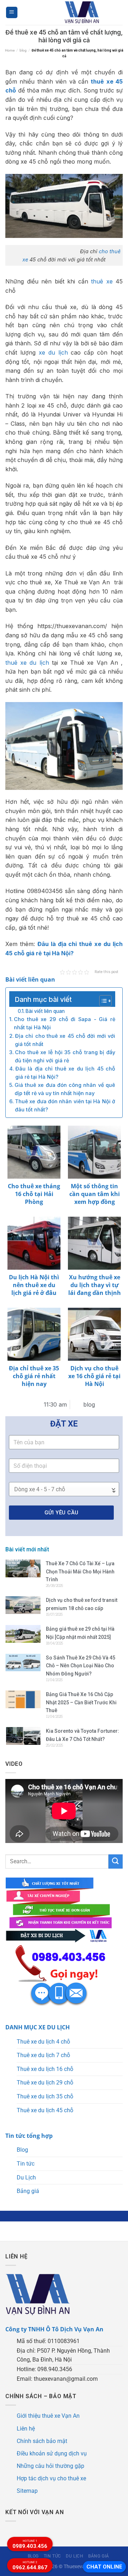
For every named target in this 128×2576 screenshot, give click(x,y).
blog (23, 50)
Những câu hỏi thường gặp (50, 2466)
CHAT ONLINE (104, 2567)
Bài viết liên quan (45, 1011)
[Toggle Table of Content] (102, 1001)
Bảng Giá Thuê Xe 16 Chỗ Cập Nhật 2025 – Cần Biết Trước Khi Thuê (81, 1702)
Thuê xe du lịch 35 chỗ (45, 2096)
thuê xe (102, 281)
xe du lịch (53, 352)
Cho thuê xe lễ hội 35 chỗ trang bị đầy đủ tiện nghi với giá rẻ (65, 1056)
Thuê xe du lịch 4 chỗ (43, 2042)
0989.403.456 (30, 2544)
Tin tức (26, 2164)
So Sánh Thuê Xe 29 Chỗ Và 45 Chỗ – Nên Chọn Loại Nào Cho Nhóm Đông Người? (81, 1666)
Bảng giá (28, 2191)
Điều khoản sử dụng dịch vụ (52, 2453)
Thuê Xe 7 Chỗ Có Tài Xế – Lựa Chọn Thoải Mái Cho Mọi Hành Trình (80, 1571)
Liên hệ (26, 2429)
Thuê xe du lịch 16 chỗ (45, 2069)
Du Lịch (26, 2177)
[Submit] (116, 1861)
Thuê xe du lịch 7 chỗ (43, 2055)
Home (10, 50)
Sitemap (27, 2491)
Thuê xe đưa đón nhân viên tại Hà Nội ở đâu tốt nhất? (65, 1105)
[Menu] (12, 13)
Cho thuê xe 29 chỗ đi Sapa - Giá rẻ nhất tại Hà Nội (65, 1023)
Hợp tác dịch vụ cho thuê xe (51, 2478)
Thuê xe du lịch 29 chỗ (45, 2083)
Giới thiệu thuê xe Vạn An (48, 2416)
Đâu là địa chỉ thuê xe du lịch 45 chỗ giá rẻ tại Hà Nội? (65, 1073)
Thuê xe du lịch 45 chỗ (45, 2110)
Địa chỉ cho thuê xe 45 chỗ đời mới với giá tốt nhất (65, 1040)
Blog (22, 2150)
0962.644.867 (30, 2566)
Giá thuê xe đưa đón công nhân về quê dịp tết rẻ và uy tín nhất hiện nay (65, 1089)
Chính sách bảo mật (42, 2441)
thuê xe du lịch (27, 663)
